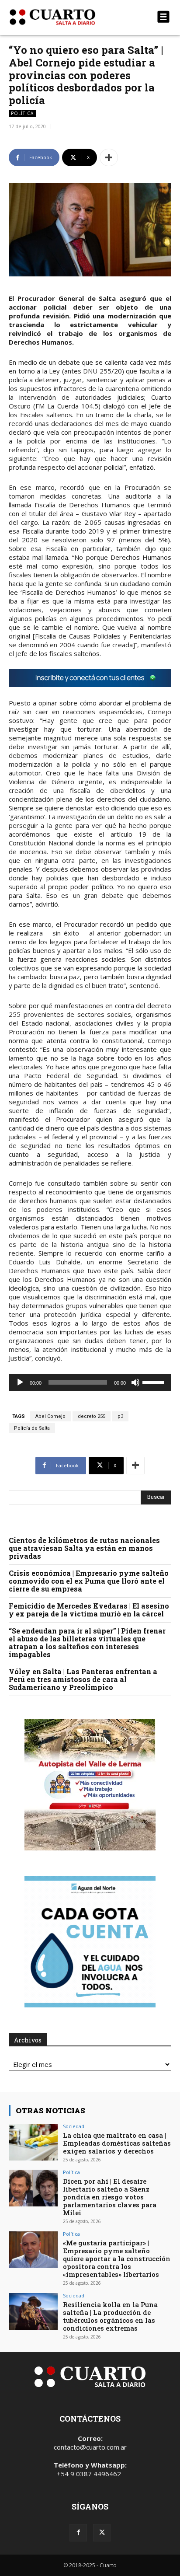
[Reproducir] (20, 1382)
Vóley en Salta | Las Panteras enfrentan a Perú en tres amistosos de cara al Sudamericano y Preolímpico (83, 1679)
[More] (109, 157)
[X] (102, 2533)
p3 (120, 1416)
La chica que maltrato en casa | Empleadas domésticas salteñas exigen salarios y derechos (117, 2143)
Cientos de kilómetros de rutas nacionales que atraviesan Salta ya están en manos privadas (84, 1548)
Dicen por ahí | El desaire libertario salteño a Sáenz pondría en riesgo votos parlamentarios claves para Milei (110, 2197)
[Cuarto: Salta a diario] (66, 17)
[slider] (155, 1382)
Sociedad (74, 2126)
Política (22, 113)
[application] (90, 1382)
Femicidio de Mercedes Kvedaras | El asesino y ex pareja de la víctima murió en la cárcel (89, 1610)
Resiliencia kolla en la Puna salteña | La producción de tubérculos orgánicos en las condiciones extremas (110, 2316)
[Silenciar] (135, 1382)
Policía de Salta (32, 1428)
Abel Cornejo (50, 1416)
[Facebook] (78, 2533)
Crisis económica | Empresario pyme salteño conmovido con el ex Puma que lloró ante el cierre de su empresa (89, 1581)
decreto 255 (92, 1416)
